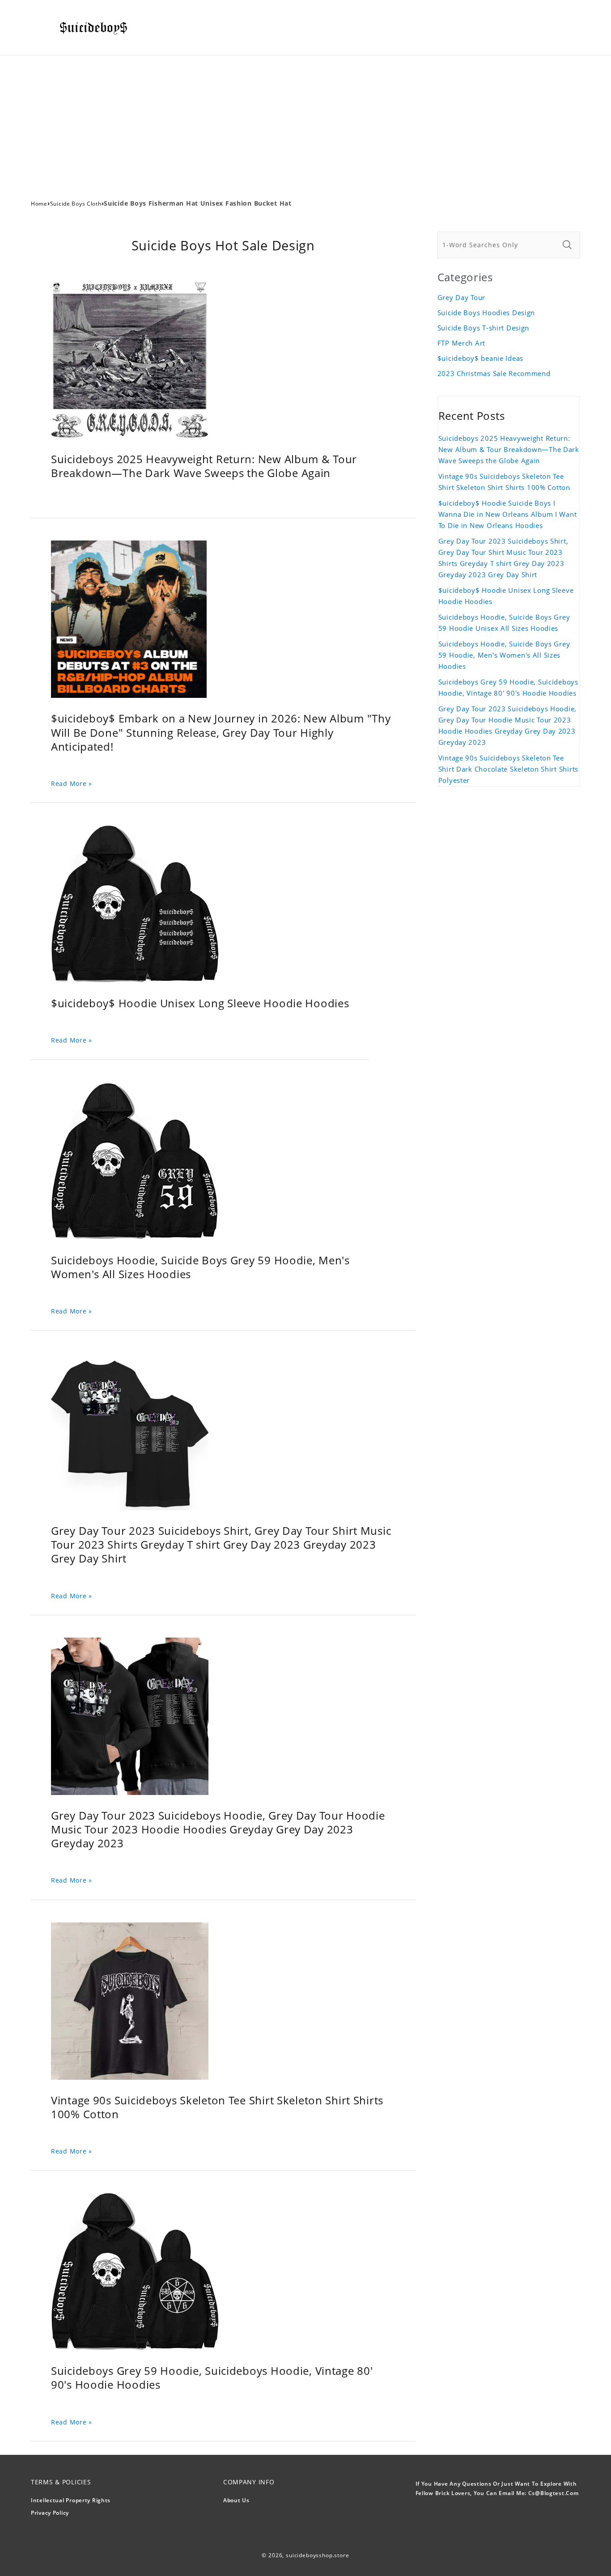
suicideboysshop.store (318, 2555)
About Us (236, 2500)
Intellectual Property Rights (71, 2500)
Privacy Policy (50, 2513)
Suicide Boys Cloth (76, 204)
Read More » (72, 783)
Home (39, 204)
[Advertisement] (305, 122)
